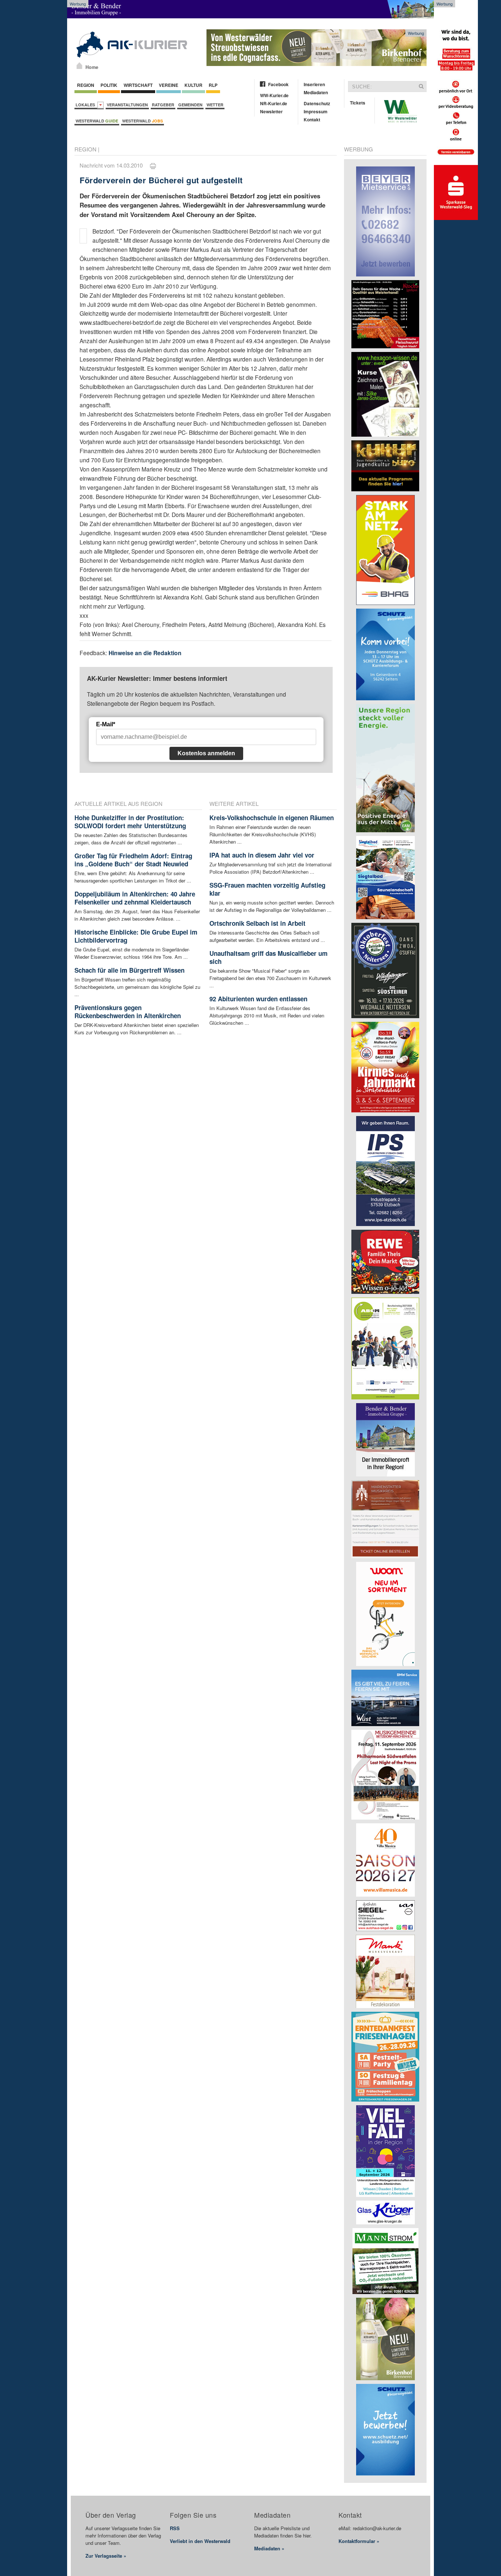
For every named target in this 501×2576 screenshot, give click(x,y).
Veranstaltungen (127, 105)
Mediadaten (316, 92)
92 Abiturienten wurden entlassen (258, 999)
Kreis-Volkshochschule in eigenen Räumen (272, 818)
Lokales (86, 105)
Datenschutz (317, 103)
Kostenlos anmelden (206, 753)
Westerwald (97, 121)
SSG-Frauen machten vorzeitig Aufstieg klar (267, 889)
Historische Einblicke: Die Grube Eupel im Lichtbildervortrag (136, 936)
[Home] (79, 66)
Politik (109, 85)
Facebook (278, 84)
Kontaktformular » (359, 2541)
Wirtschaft (138, 85)
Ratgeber (163, 105)
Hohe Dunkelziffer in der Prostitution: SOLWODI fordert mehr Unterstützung (130, 822)
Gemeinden (190, 105)
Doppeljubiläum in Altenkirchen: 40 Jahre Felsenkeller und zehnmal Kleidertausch (135, 898)
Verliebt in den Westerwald (200, 2541)
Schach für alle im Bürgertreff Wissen (129, 970)
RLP (213, 85)
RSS (175, 2528)
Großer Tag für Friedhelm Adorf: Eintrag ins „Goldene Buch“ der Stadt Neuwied (133, 860)
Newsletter (271, 111)
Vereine (169, 85)
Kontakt (312, 120)
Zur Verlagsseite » (106, 2556)
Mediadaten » (269, 2548)
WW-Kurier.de (274, 95)
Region (86, 85)
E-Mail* (106, 724)
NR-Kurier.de (274, 103)
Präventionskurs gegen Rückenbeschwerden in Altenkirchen (128, 1012)
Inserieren (314, 84)
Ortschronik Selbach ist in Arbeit (257, 923)
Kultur (193, 85)
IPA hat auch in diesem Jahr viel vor (262, 855)
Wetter (215, 105)
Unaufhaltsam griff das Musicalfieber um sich (268, 957)
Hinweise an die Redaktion (145, 653)
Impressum (316, 111)
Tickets (358, 103)
